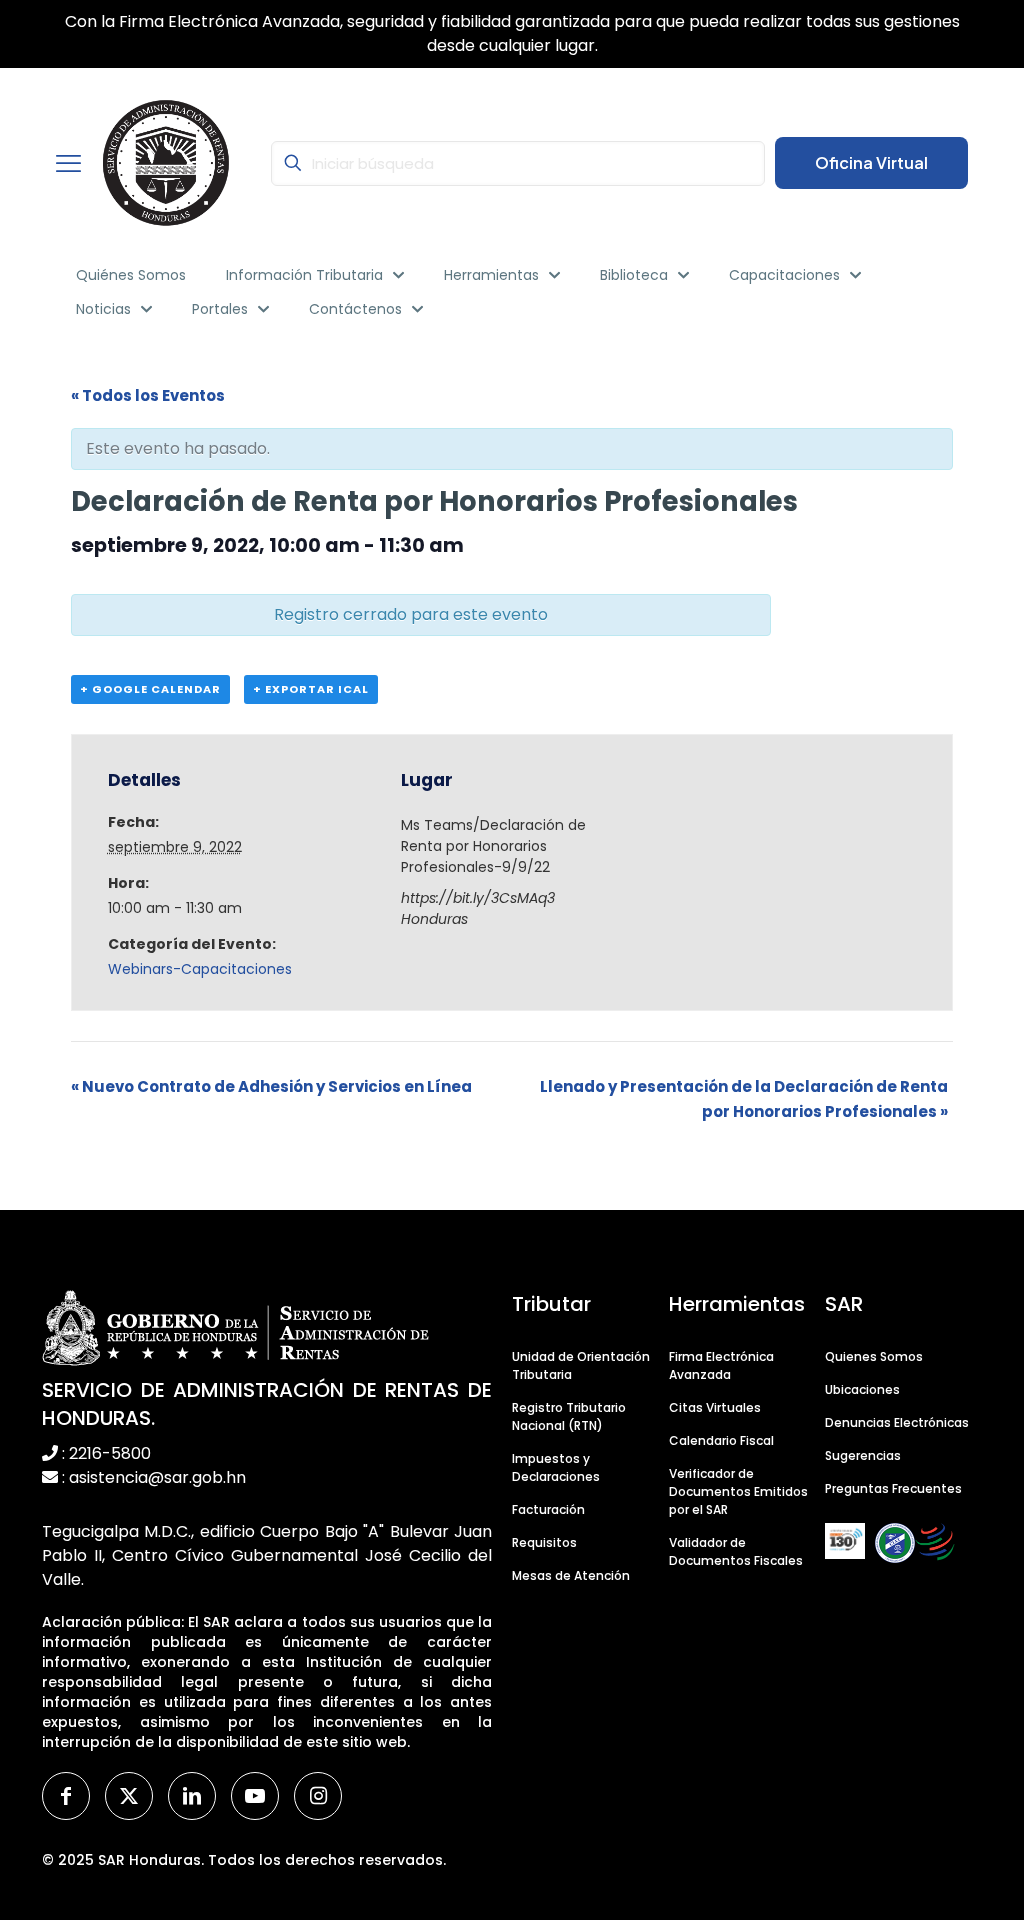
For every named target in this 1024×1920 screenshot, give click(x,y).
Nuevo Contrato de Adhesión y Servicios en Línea (271, 1086)
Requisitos (544, 1542)
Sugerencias (863, 1455)
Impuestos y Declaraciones (556, 1467)
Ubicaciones (862, 1389)
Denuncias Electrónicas (897, 1422)
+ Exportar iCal (311, 689)
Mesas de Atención (571, 1575)
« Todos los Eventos (148, 395)
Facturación (548, 1509)
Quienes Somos (874, 1356)
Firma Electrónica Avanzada (721, 1365)
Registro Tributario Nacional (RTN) (569, 1416)
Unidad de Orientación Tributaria (581, 1365)
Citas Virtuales (715, 1407)
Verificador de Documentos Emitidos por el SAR (738, 1491)
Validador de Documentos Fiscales (736, 1551)
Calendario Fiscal (721, 1440)
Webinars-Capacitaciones (200, 969)
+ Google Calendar (150, 689)
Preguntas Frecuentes (893, 1488)
